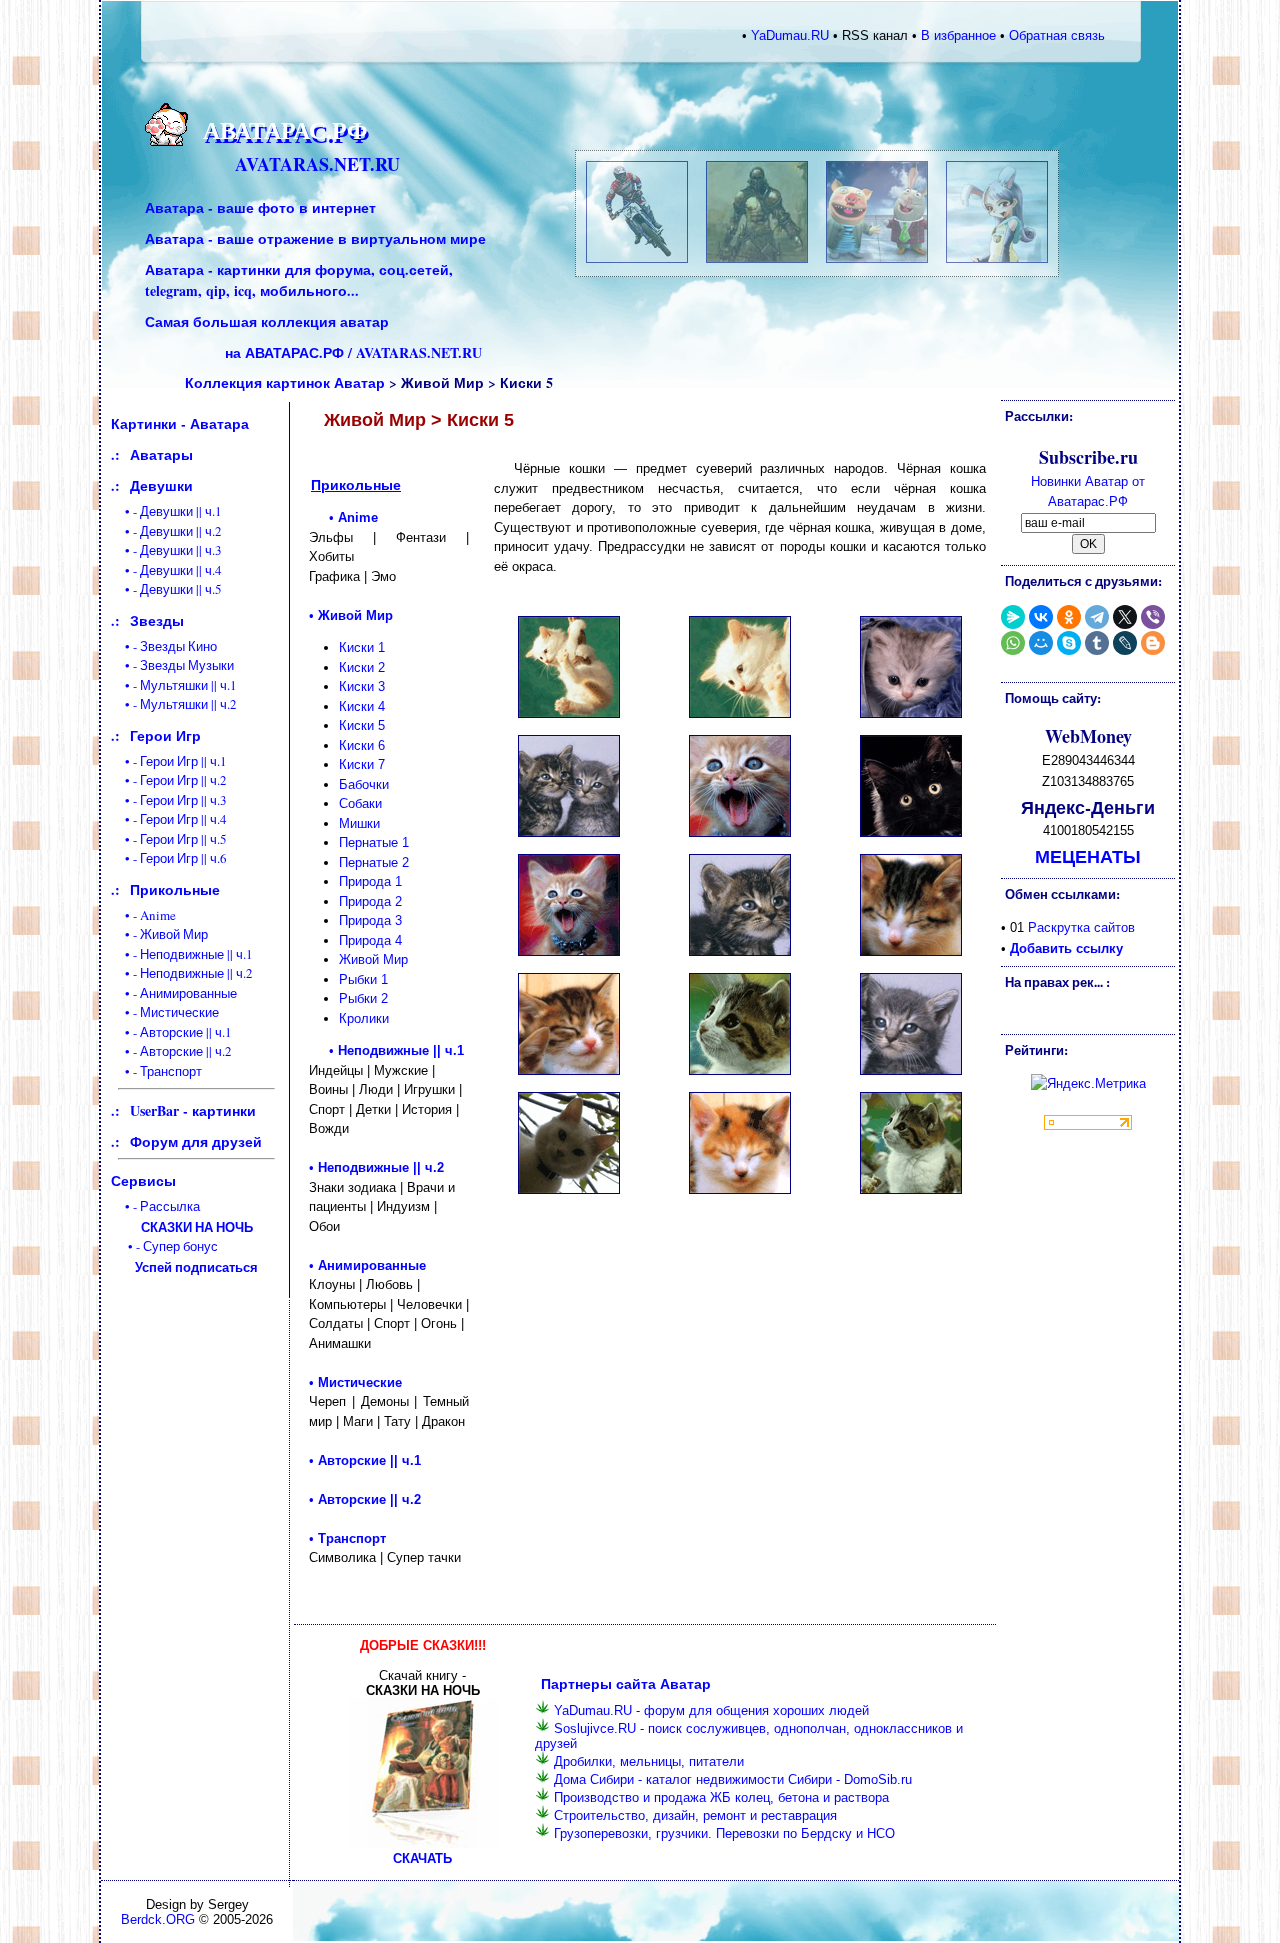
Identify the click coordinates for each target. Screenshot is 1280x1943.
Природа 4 (370, 940)
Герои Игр (165, 735)
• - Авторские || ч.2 (171, 1051)
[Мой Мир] (1041, 643)
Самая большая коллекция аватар (267, 321)
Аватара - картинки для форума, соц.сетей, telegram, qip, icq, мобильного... (299, 280)
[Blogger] (1153, 643)
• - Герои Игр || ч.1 (169, 761)
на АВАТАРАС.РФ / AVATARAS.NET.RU (353, 352)
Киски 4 (362, 706)
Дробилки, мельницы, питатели (649, 1761)
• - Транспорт (156, 1071)
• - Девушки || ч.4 (166, 570)
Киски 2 (362, 667)
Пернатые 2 (374, 862)
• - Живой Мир (159, 934)
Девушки (161, 485)
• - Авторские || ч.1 (171, 1032)
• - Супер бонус (186, 1256)
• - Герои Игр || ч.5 (169, 839)
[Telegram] (1097, 617)
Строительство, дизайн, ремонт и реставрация (695, 1815)
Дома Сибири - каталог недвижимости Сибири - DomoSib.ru (733, 1779)
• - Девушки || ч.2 (166, 531)
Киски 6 (362, 745)
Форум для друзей (196, 1141)
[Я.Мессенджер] (1013, 617)
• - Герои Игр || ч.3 (169, 800)
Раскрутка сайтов (1081, 927)
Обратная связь (1057, 35)
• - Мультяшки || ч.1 (174, 685)
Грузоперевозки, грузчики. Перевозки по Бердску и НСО (724, 1833)
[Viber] (1153, 617)
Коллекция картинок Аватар (285, 382)
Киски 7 (362, 764)
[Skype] (1069, 643)
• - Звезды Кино (164, 646)
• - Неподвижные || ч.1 (182, 954)
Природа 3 (370, 920)
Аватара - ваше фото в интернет (260, 207)
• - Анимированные (174, 993)
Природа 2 (370, 901)
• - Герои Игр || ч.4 (169, 819)
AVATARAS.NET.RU (317, 164)
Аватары (161, 454)
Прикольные (175, 889)
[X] (1125, 617)
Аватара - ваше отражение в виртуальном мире (315, 238)
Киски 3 (362, 686)
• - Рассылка (182, 1216)
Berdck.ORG (158, 1919)
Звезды (157, 620)
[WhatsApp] (1013, 643)
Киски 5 (362, 725)
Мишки (359, 823)
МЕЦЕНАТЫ (1088, 856)
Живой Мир (373, 959)
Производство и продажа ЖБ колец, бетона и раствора (721, 1797)
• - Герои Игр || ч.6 (169, 858)
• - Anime (143, 915)
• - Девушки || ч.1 (166, 511)
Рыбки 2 (363, 998)
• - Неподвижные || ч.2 (182, 973)
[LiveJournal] (1125, 643)
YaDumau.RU (790, 35)
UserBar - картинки (193, 1110)
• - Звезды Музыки (172, 665)
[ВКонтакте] (1041, 617)
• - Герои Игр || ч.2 (169, 780)
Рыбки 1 (363, 979)
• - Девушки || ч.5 (166, 589)
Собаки (360, 803)
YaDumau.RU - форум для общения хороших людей (711, 1710)
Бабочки (364, 784)
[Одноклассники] (1069, 617)
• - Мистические (165, 1012)
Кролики (364, 1018)
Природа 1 (370, 881)
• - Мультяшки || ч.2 (174, 704)
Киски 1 (362, 647)
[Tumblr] (1097, 643)
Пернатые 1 (374, 842)
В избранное (958, 35)
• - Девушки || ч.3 (166, 550)
